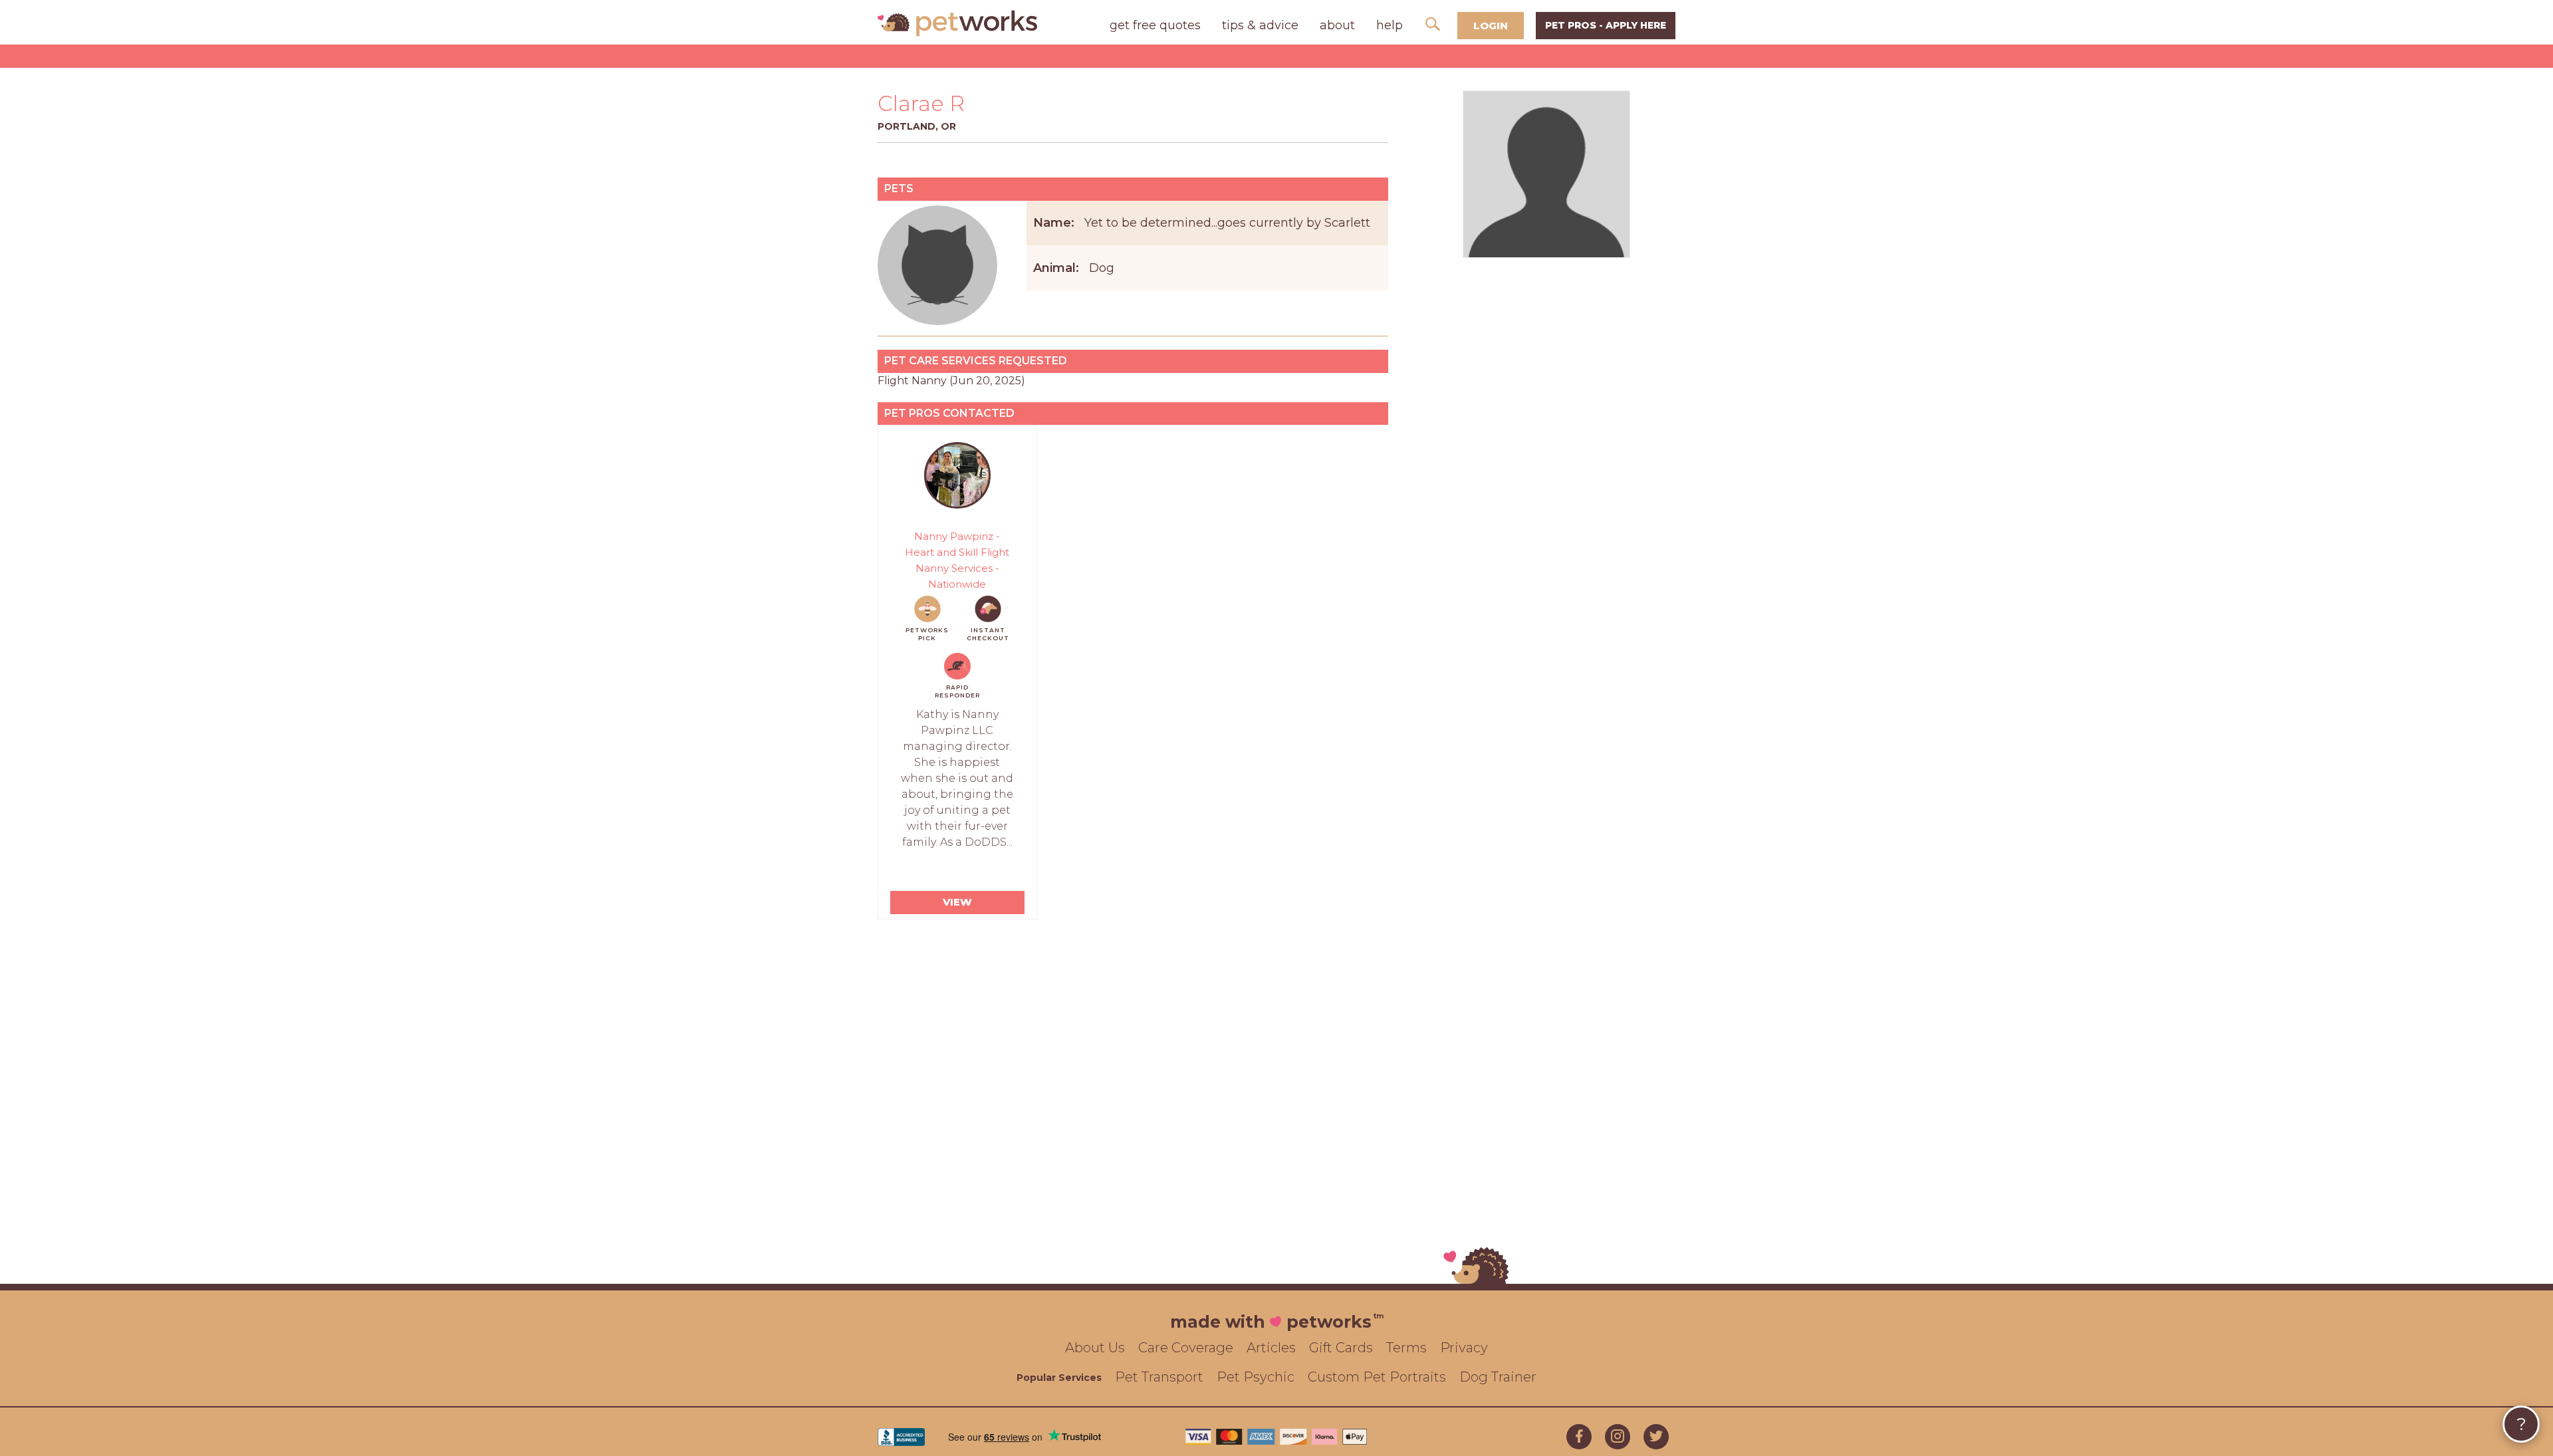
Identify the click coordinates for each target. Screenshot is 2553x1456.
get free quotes (1155, 25)
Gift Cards (1341, 1348)
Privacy (1464, 1348)
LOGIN (1491, 26)
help (1390, 25)
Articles (1271, 1348)
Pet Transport (1159, 1377)
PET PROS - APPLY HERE (1606, 25)
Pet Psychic (1256, 1377)
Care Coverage (1186, 1348)
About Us (1095, 1348)
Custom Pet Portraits (1377, 1377)
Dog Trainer (1498, 1377)
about (1337, 25)
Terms (1406, 1348)
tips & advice (1260, 25)
